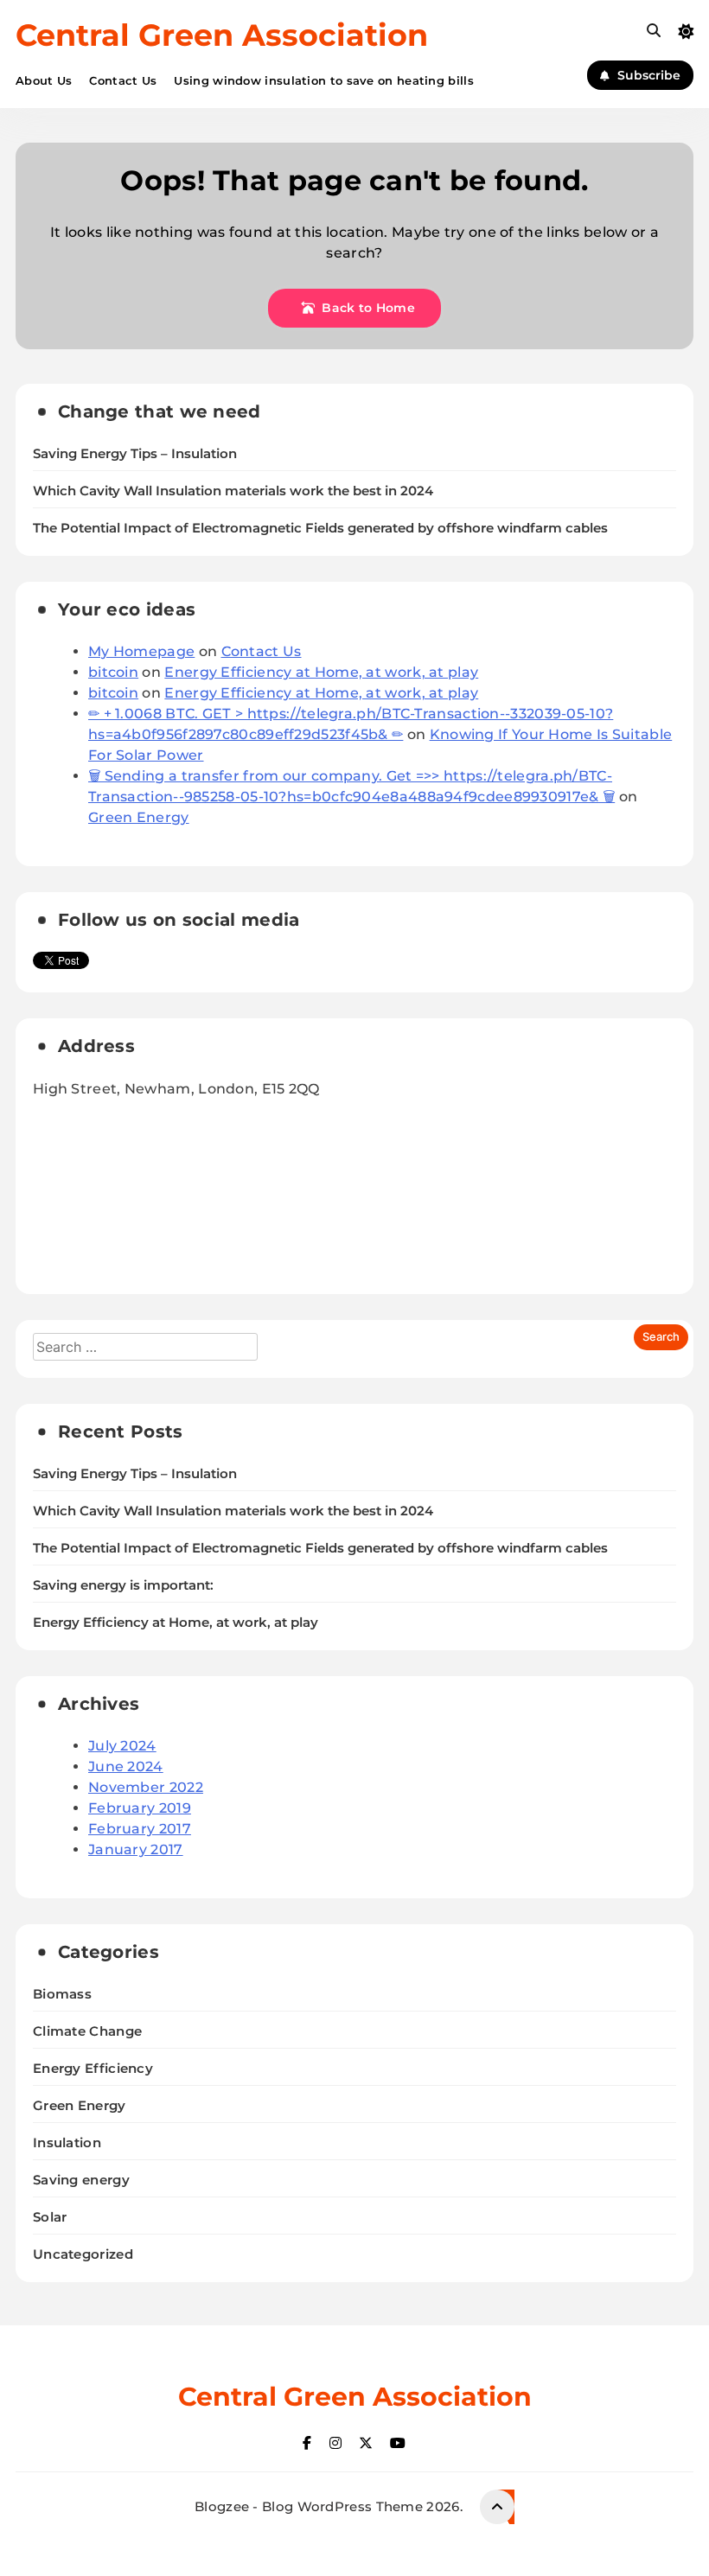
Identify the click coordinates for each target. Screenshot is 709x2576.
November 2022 (146, 1787)
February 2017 (140, 1829)
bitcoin (113, 672)
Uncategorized (83, 2254)
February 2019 (140, 1808)
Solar (50, 2217)
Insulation (67, 2142)
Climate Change (87, 2031)
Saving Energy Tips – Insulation (135, 454)
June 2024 (126, 1766)
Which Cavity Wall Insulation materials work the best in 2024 (233, 491)
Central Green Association (222, 35)
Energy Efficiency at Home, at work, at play (321, 672)
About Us (44, 80)
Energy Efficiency (93, 2068)
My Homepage (141, 651)
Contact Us (123, 80)
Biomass (62, 1994)
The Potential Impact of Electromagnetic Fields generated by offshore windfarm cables (320, 528)
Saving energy (81, 2180)
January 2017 (136, 1849)
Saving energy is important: (123, 1585)
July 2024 (122, 1746)
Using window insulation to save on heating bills (323, 80)
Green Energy (139, 817)
